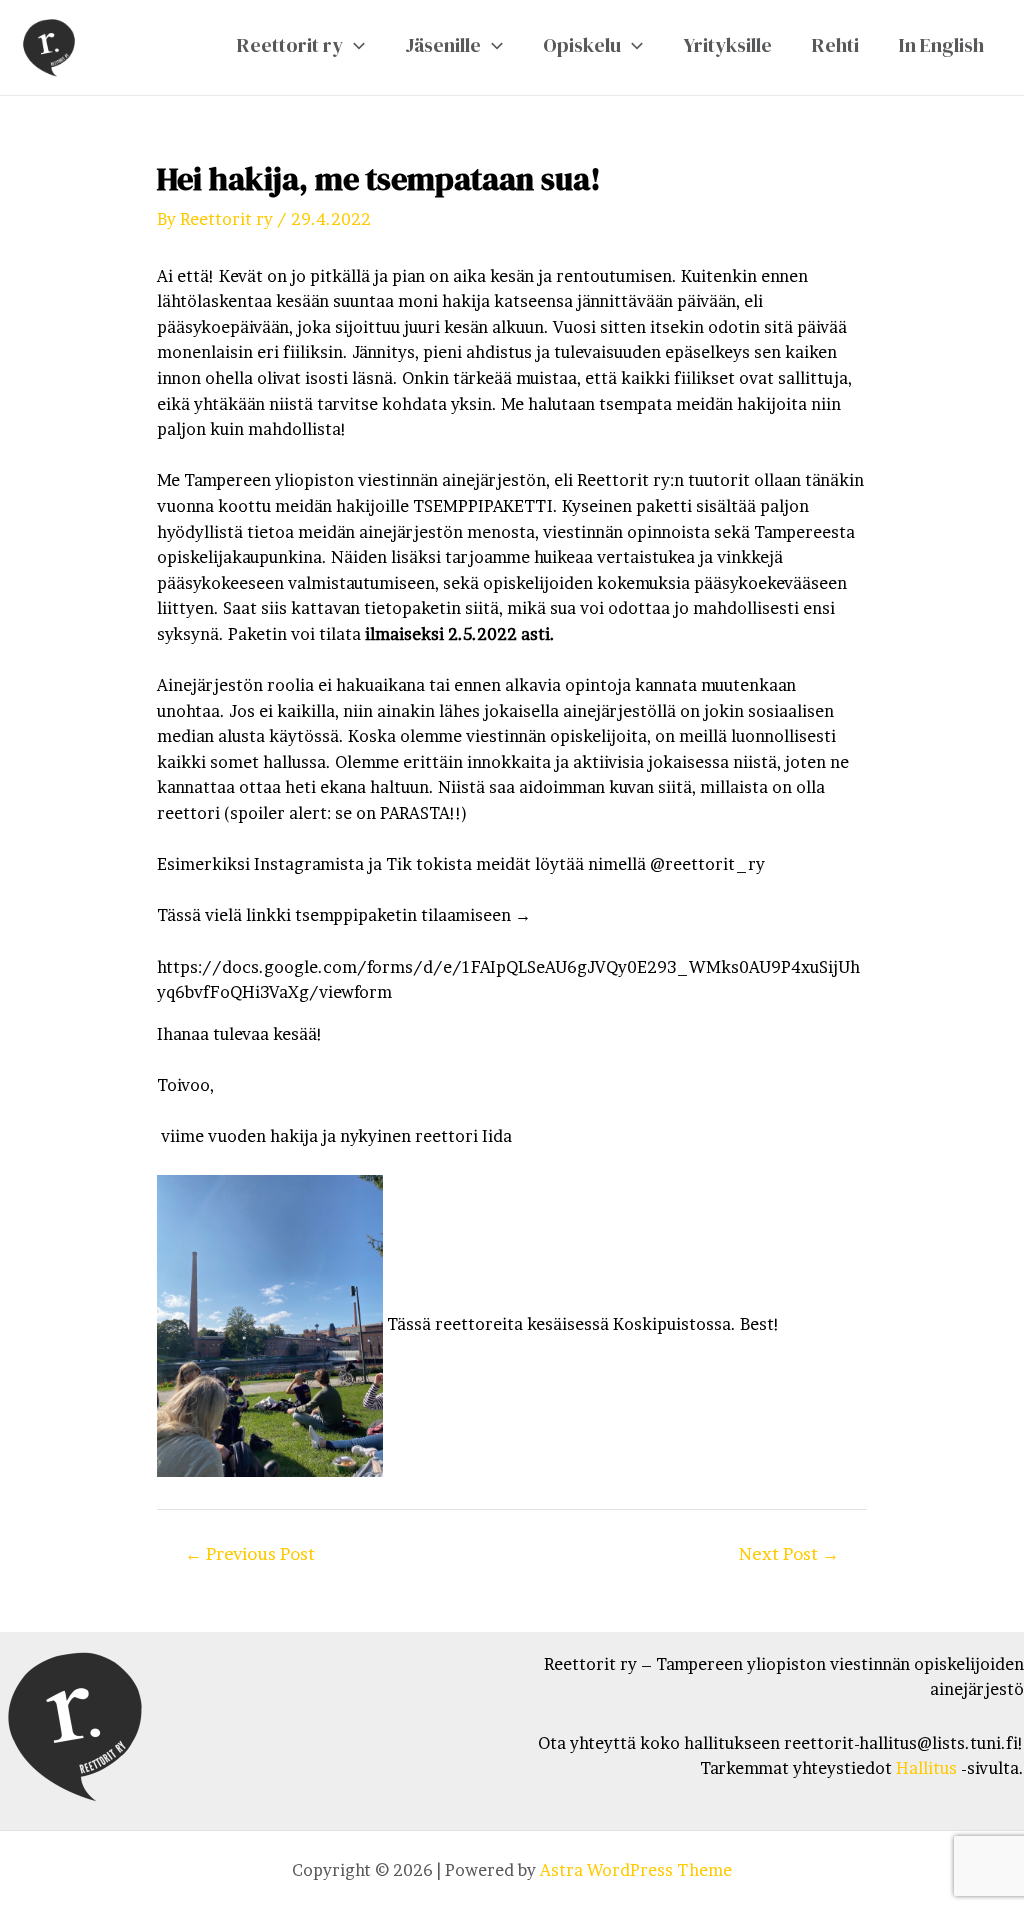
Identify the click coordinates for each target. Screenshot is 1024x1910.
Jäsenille (443, 45)
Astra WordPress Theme (636, 1870)
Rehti (835, 45)
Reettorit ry (290, 45)
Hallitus (926, 1768)
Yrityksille (727, 45)
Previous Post (250, 1553)
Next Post (789, 1553)
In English (941, 45)
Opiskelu (582, 45)
